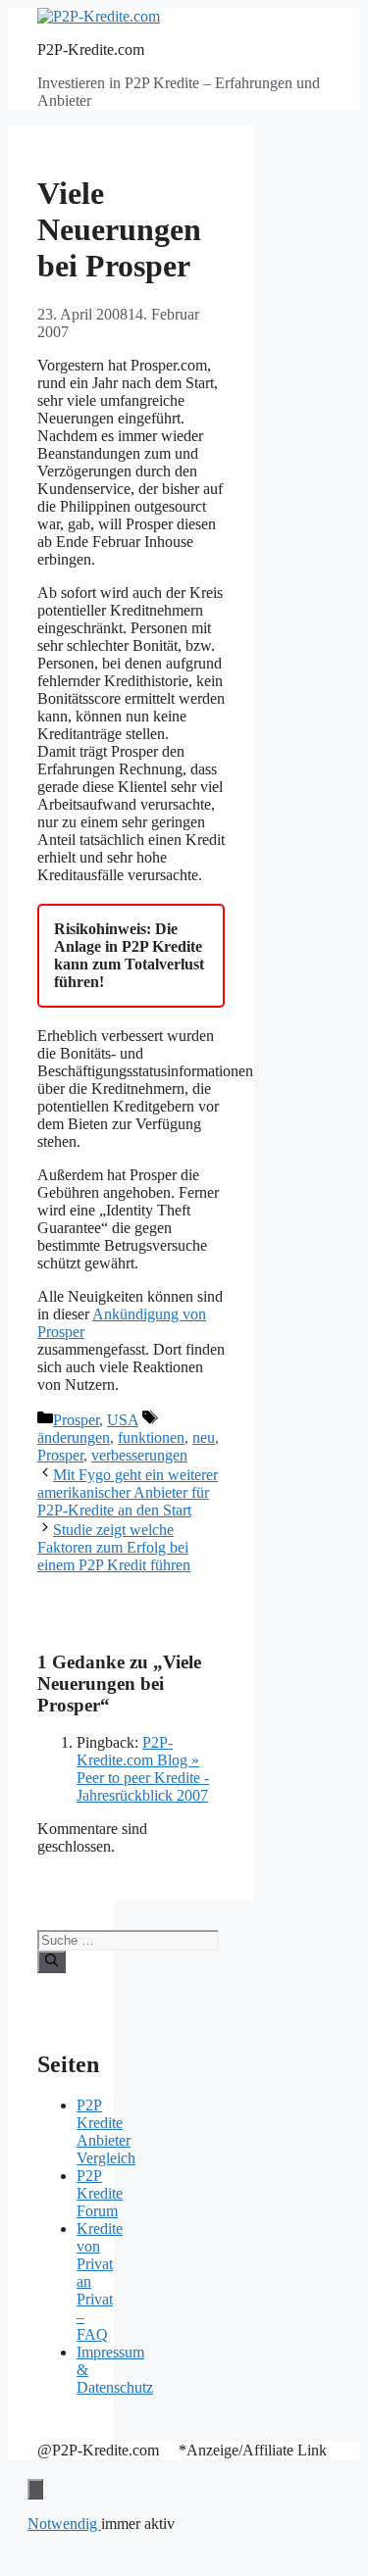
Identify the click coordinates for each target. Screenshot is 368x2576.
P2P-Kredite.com (91, 50)
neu (204, 1437)
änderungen (74, 1437)
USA (123, 1420)
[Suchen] (52, 1961)
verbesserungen (139, 1455)
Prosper (76, 1420)
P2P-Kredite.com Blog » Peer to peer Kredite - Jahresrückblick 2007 (143, 1769)
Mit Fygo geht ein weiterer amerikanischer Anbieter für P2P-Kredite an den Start (128, 1492)
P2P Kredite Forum (100, 2193)
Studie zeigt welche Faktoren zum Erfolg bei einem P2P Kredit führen (114, 1547)
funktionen (151, 1437)
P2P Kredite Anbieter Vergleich (106, 2131)
